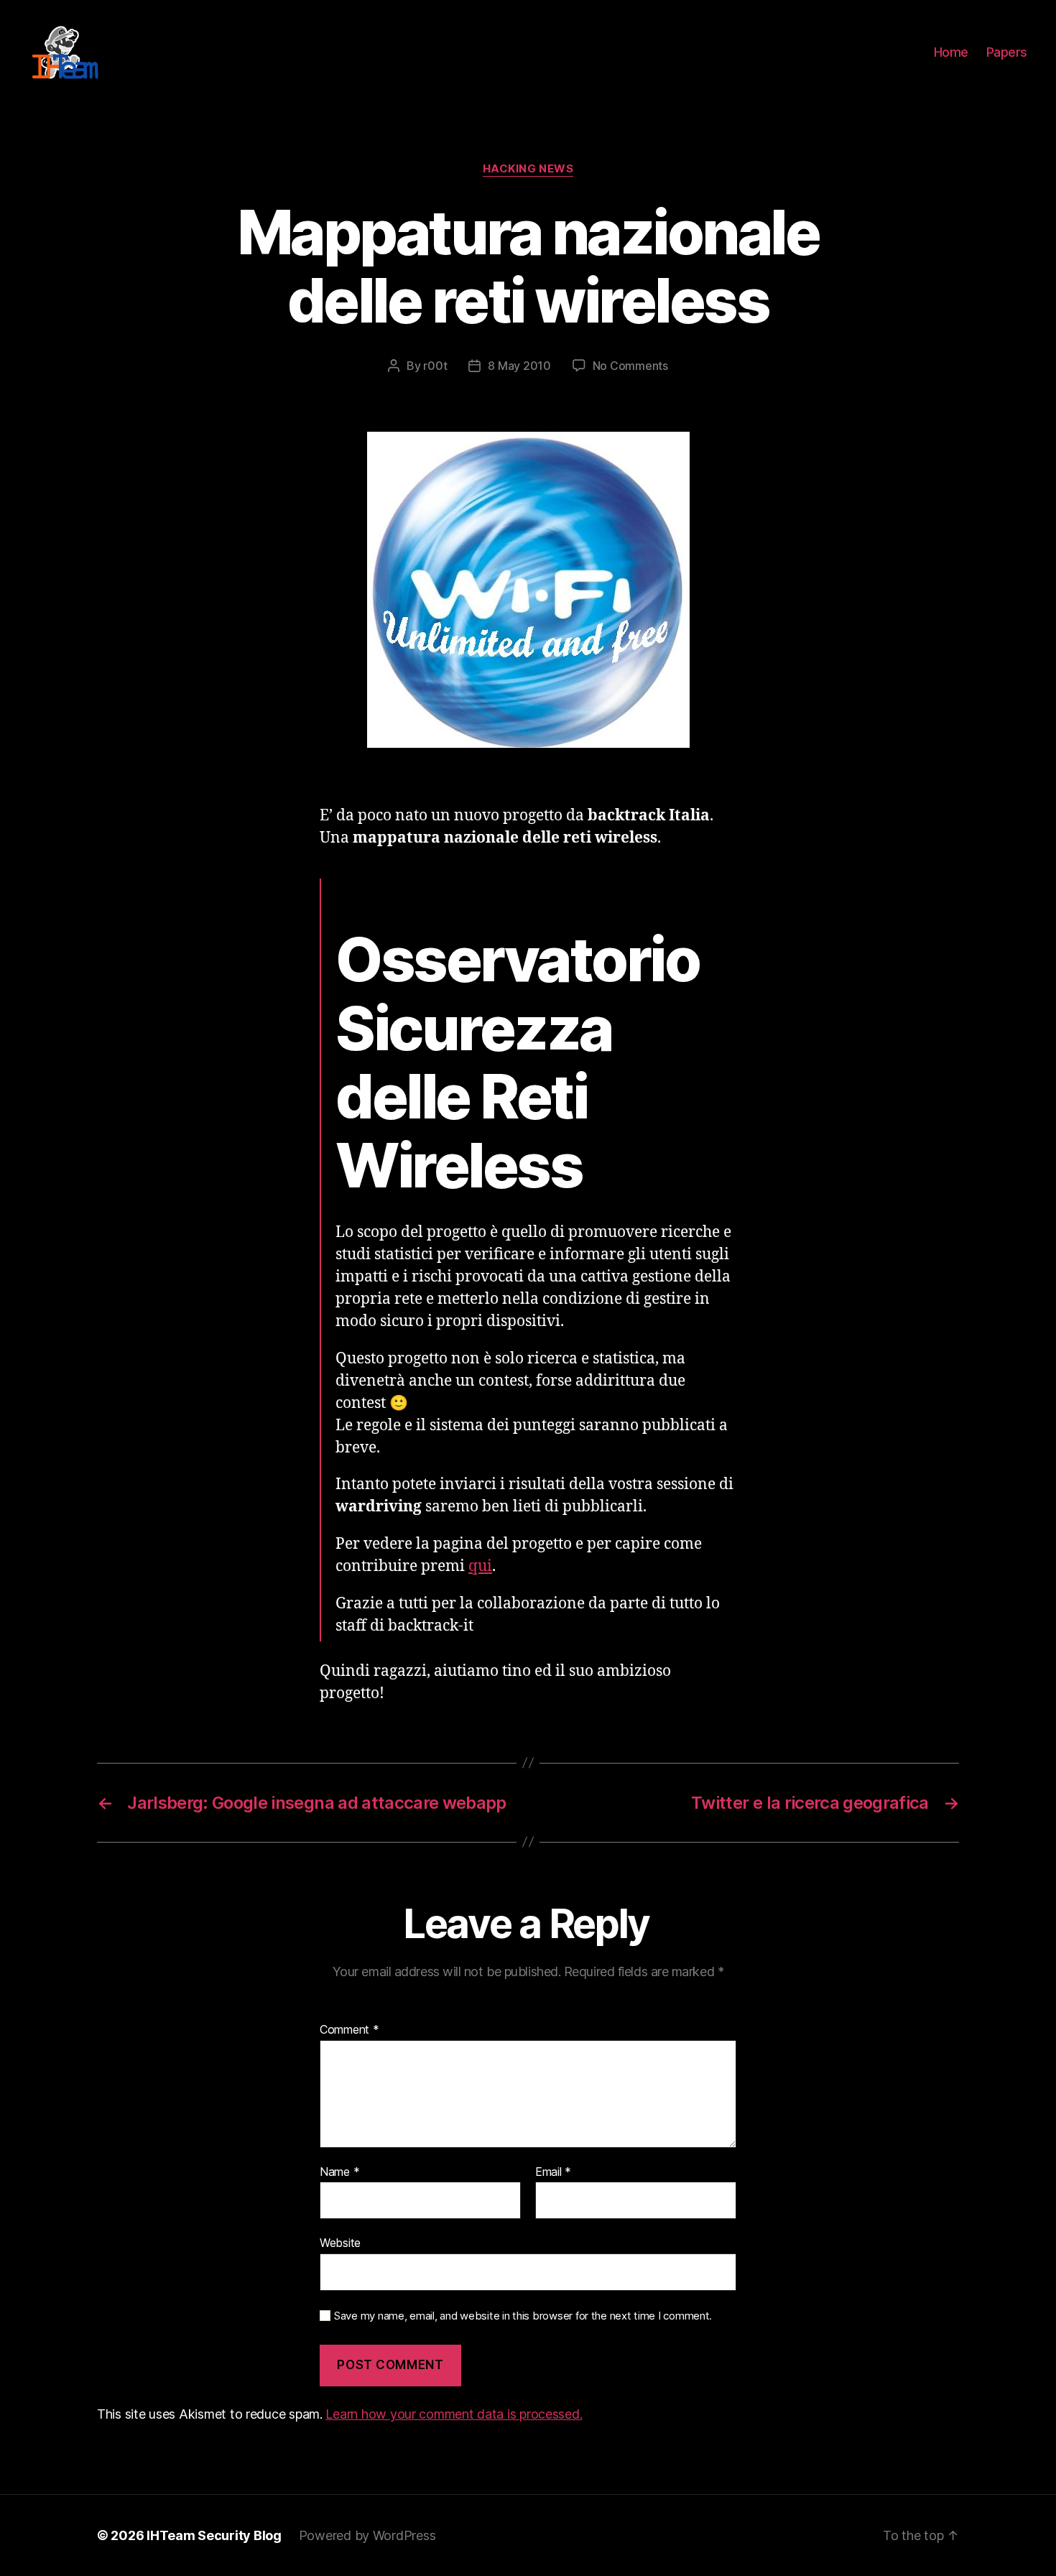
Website (340, 2243)
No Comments (630, 366)
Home (951, 52)
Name (339, 2172)
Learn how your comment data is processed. (454, 2414)
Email (553, 2172)
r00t (435, 366)
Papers (1007, 52)
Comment (349, 2030)
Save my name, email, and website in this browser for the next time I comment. (523, 2316)
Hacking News (528, 169)
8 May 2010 (519, 366)
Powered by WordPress (367, 2535)
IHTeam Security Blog (214, 2535)
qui (480, 1566)
